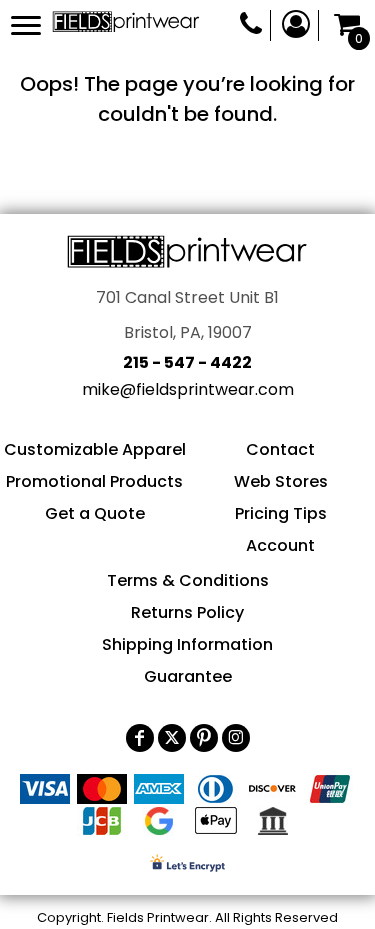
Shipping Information (187, 644)
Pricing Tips (281, 513)
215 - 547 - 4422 (187, 362)
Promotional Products (94, 481)
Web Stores (281, 481)
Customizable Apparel (95, 449)
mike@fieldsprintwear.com (188, 389)
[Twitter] (172, 738)
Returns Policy (187, 612)
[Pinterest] (204, 738)
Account (280, 545)
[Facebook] (140, 738)
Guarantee (188, 676)
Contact (280, 449)
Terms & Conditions (188, 580)
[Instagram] (236, 738)
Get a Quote (95, 513)
